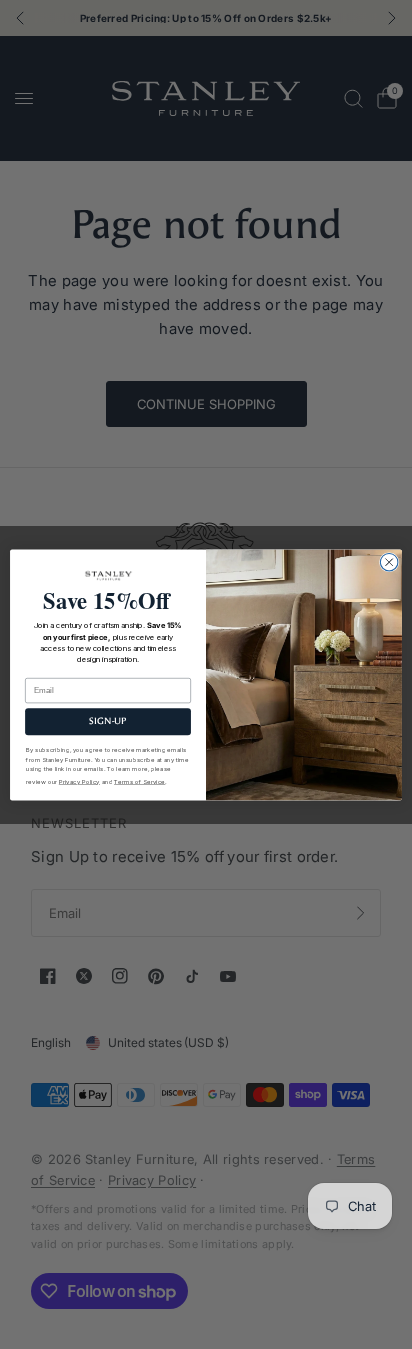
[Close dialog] (389, 562)
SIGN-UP (107, 721)
